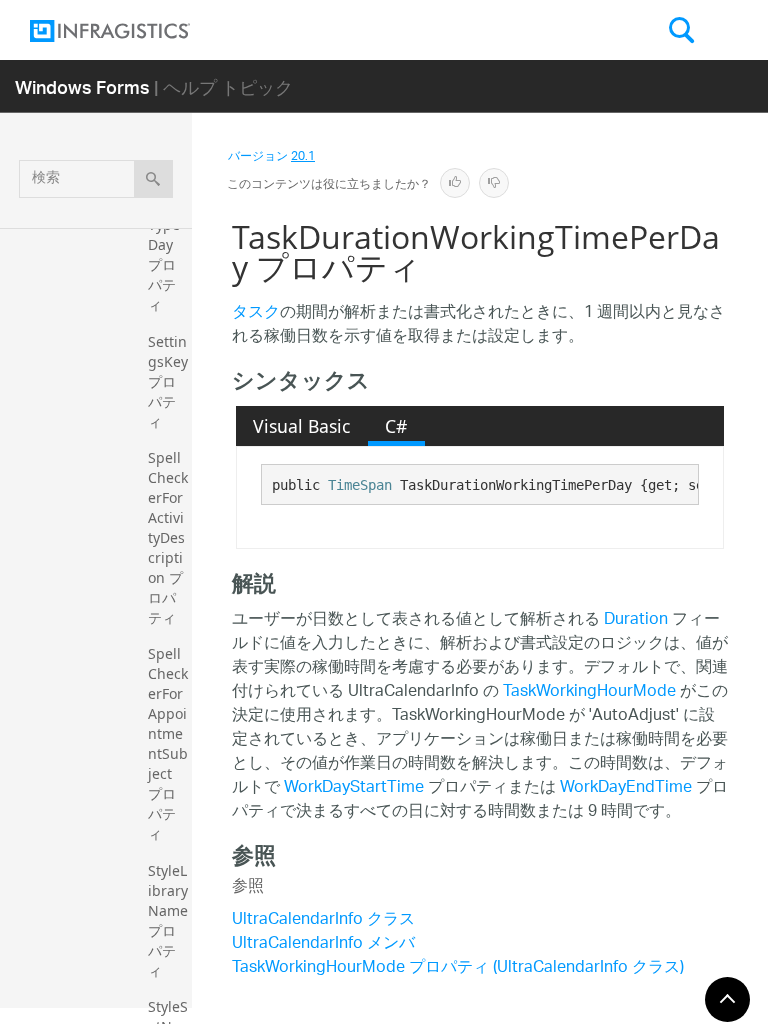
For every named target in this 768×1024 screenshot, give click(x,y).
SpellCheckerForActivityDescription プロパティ (168, 537)
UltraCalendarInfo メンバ (323, 944)
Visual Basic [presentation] (301, 426)
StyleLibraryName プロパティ (170, 920)
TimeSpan (360, 485)
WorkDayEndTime (626, 788)
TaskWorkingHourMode (589, 692)
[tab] (302, 426)
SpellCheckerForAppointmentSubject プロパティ (168, 743)
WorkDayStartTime (354, 788)
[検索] (153, 179)
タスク (256, 313)
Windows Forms (82, 86)
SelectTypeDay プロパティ (168, 254)
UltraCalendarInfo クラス (323, 920)
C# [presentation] (396, 426)
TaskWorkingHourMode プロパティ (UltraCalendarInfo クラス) (458, 968)
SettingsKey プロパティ (170, 381)
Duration (636, 620)
